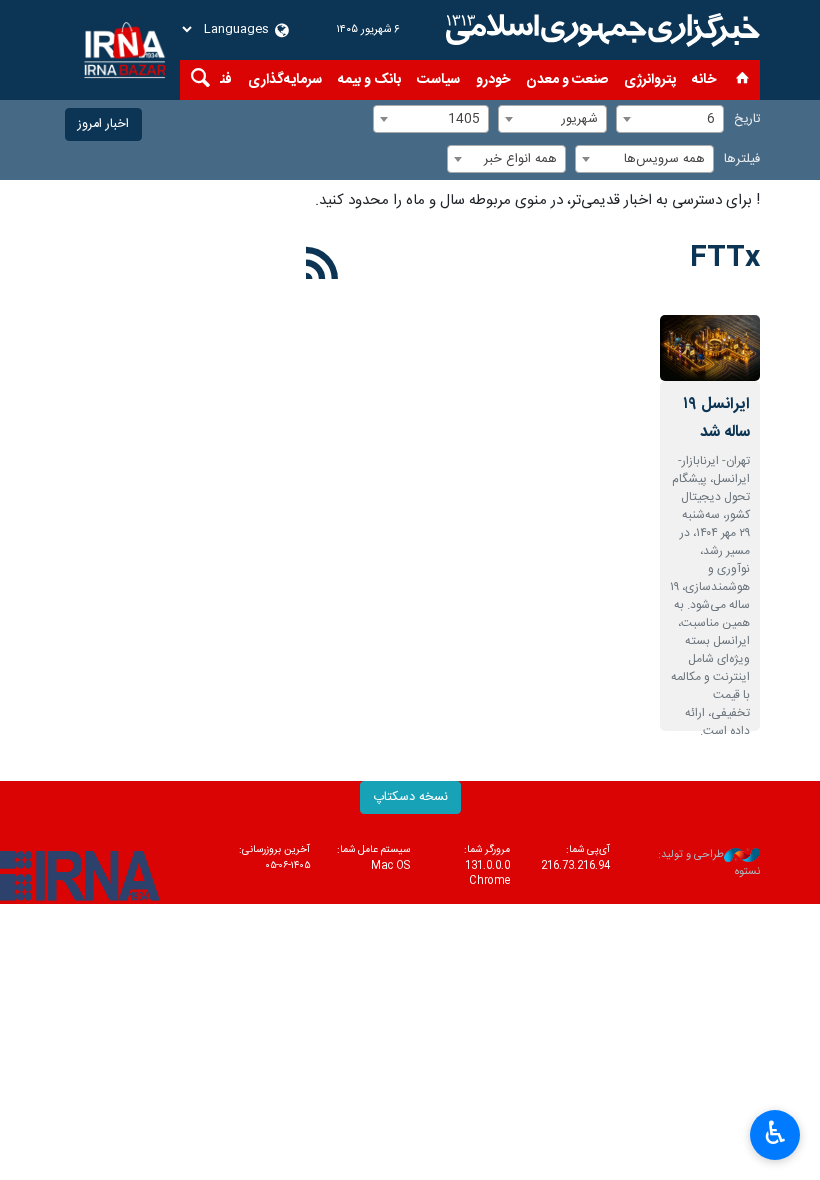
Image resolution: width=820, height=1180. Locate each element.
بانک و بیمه (369, 80)
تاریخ (747, 119)
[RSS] (322, 267)
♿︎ (775, 1133)
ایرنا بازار (600, 30)
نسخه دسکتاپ (410, 797)
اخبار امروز (103, 124)
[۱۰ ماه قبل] (710, 348)
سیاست (438, 80)
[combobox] (670, 119)
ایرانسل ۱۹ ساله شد (716, 418)
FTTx (725, 259)
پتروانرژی (650, 80)
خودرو (493, 80)
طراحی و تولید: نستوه (709, 863)
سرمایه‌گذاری (285, 80)
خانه (704, 80)
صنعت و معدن (567, 80)
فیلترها (742, 159)
